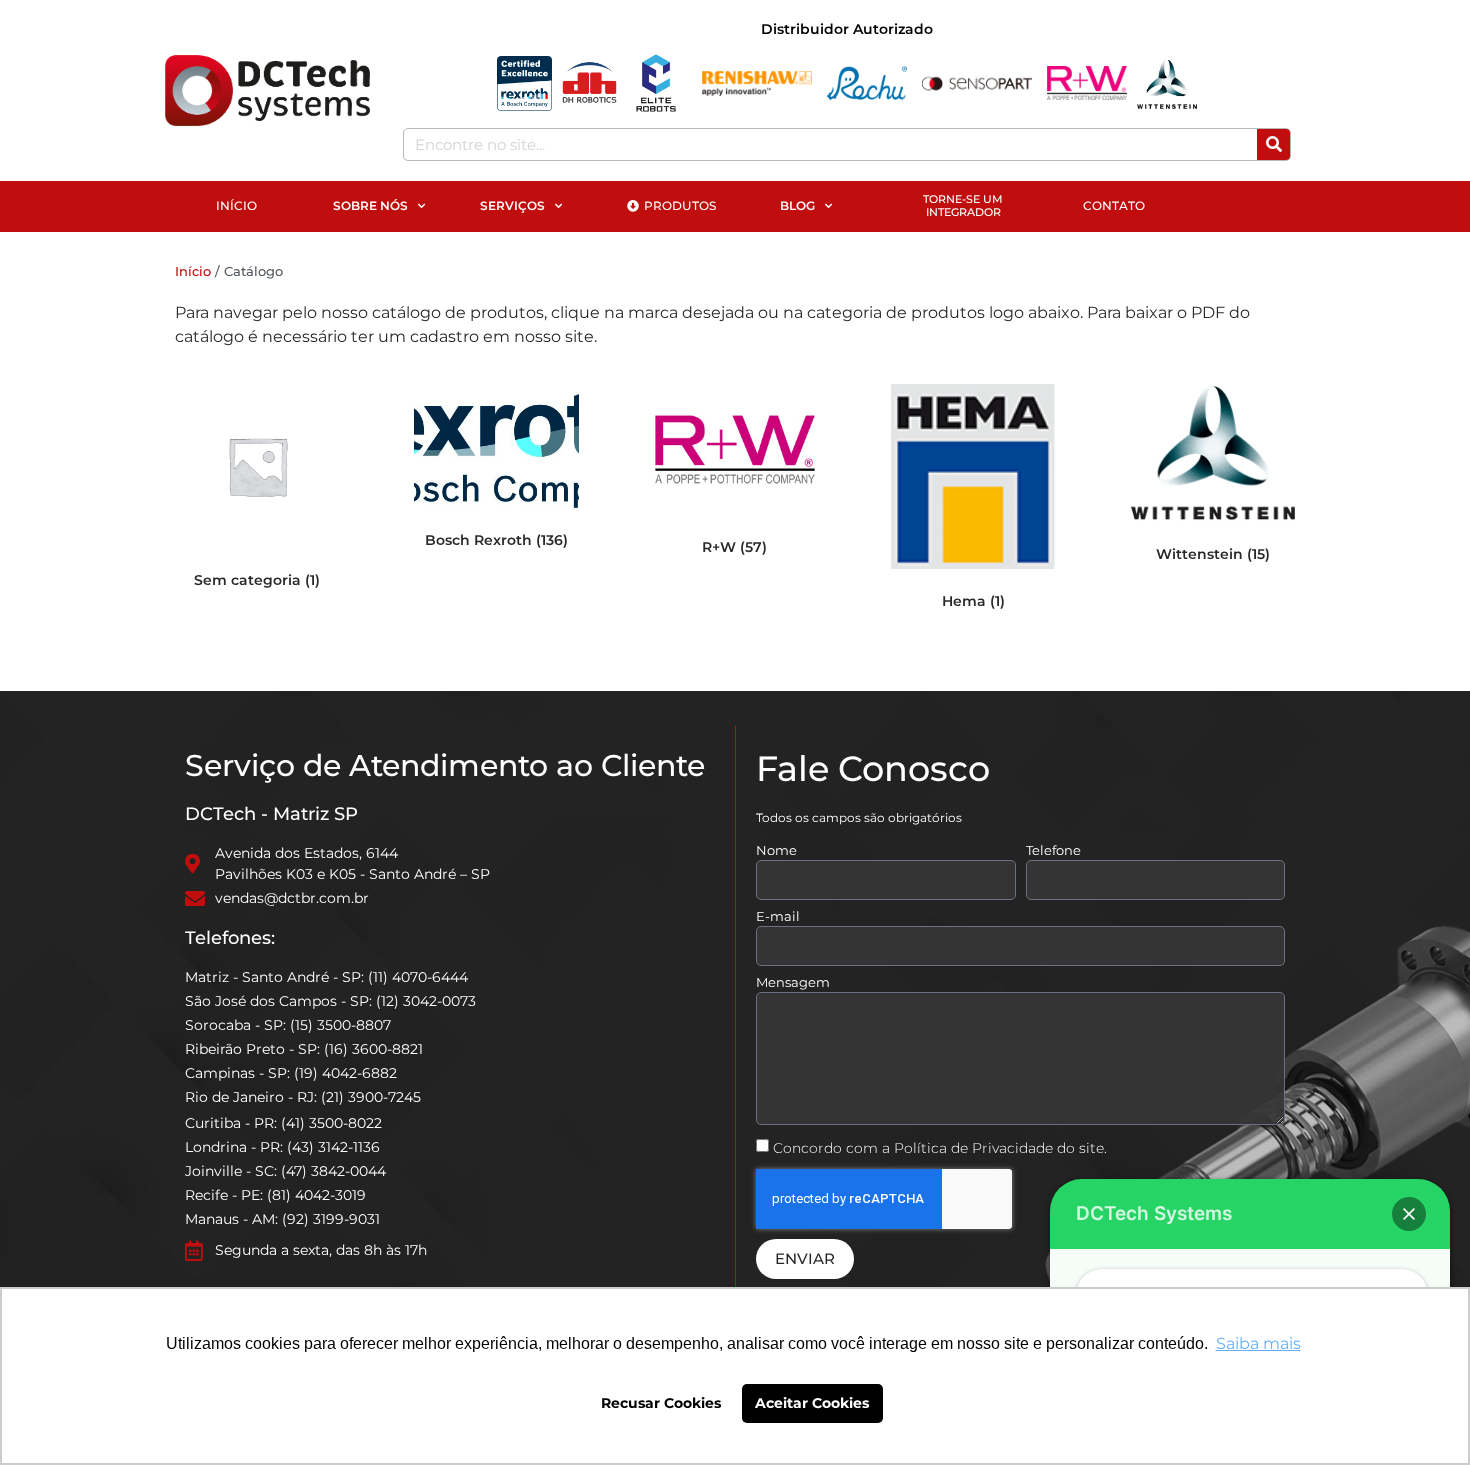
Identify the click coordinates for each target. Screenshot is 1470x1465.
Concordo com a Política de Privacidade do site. (940, 1147)
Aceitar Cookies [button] (812, 1403)
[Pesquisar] (1273, 144)
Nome (776, 851)
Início (193, 271)
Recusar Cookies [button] (661, 1403)
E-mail (778, 917)
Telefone (1053, 851)
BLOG (797, 205)
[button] (1409, 1214)
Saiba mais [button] (1258, 1343)
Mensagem (793, 983)
